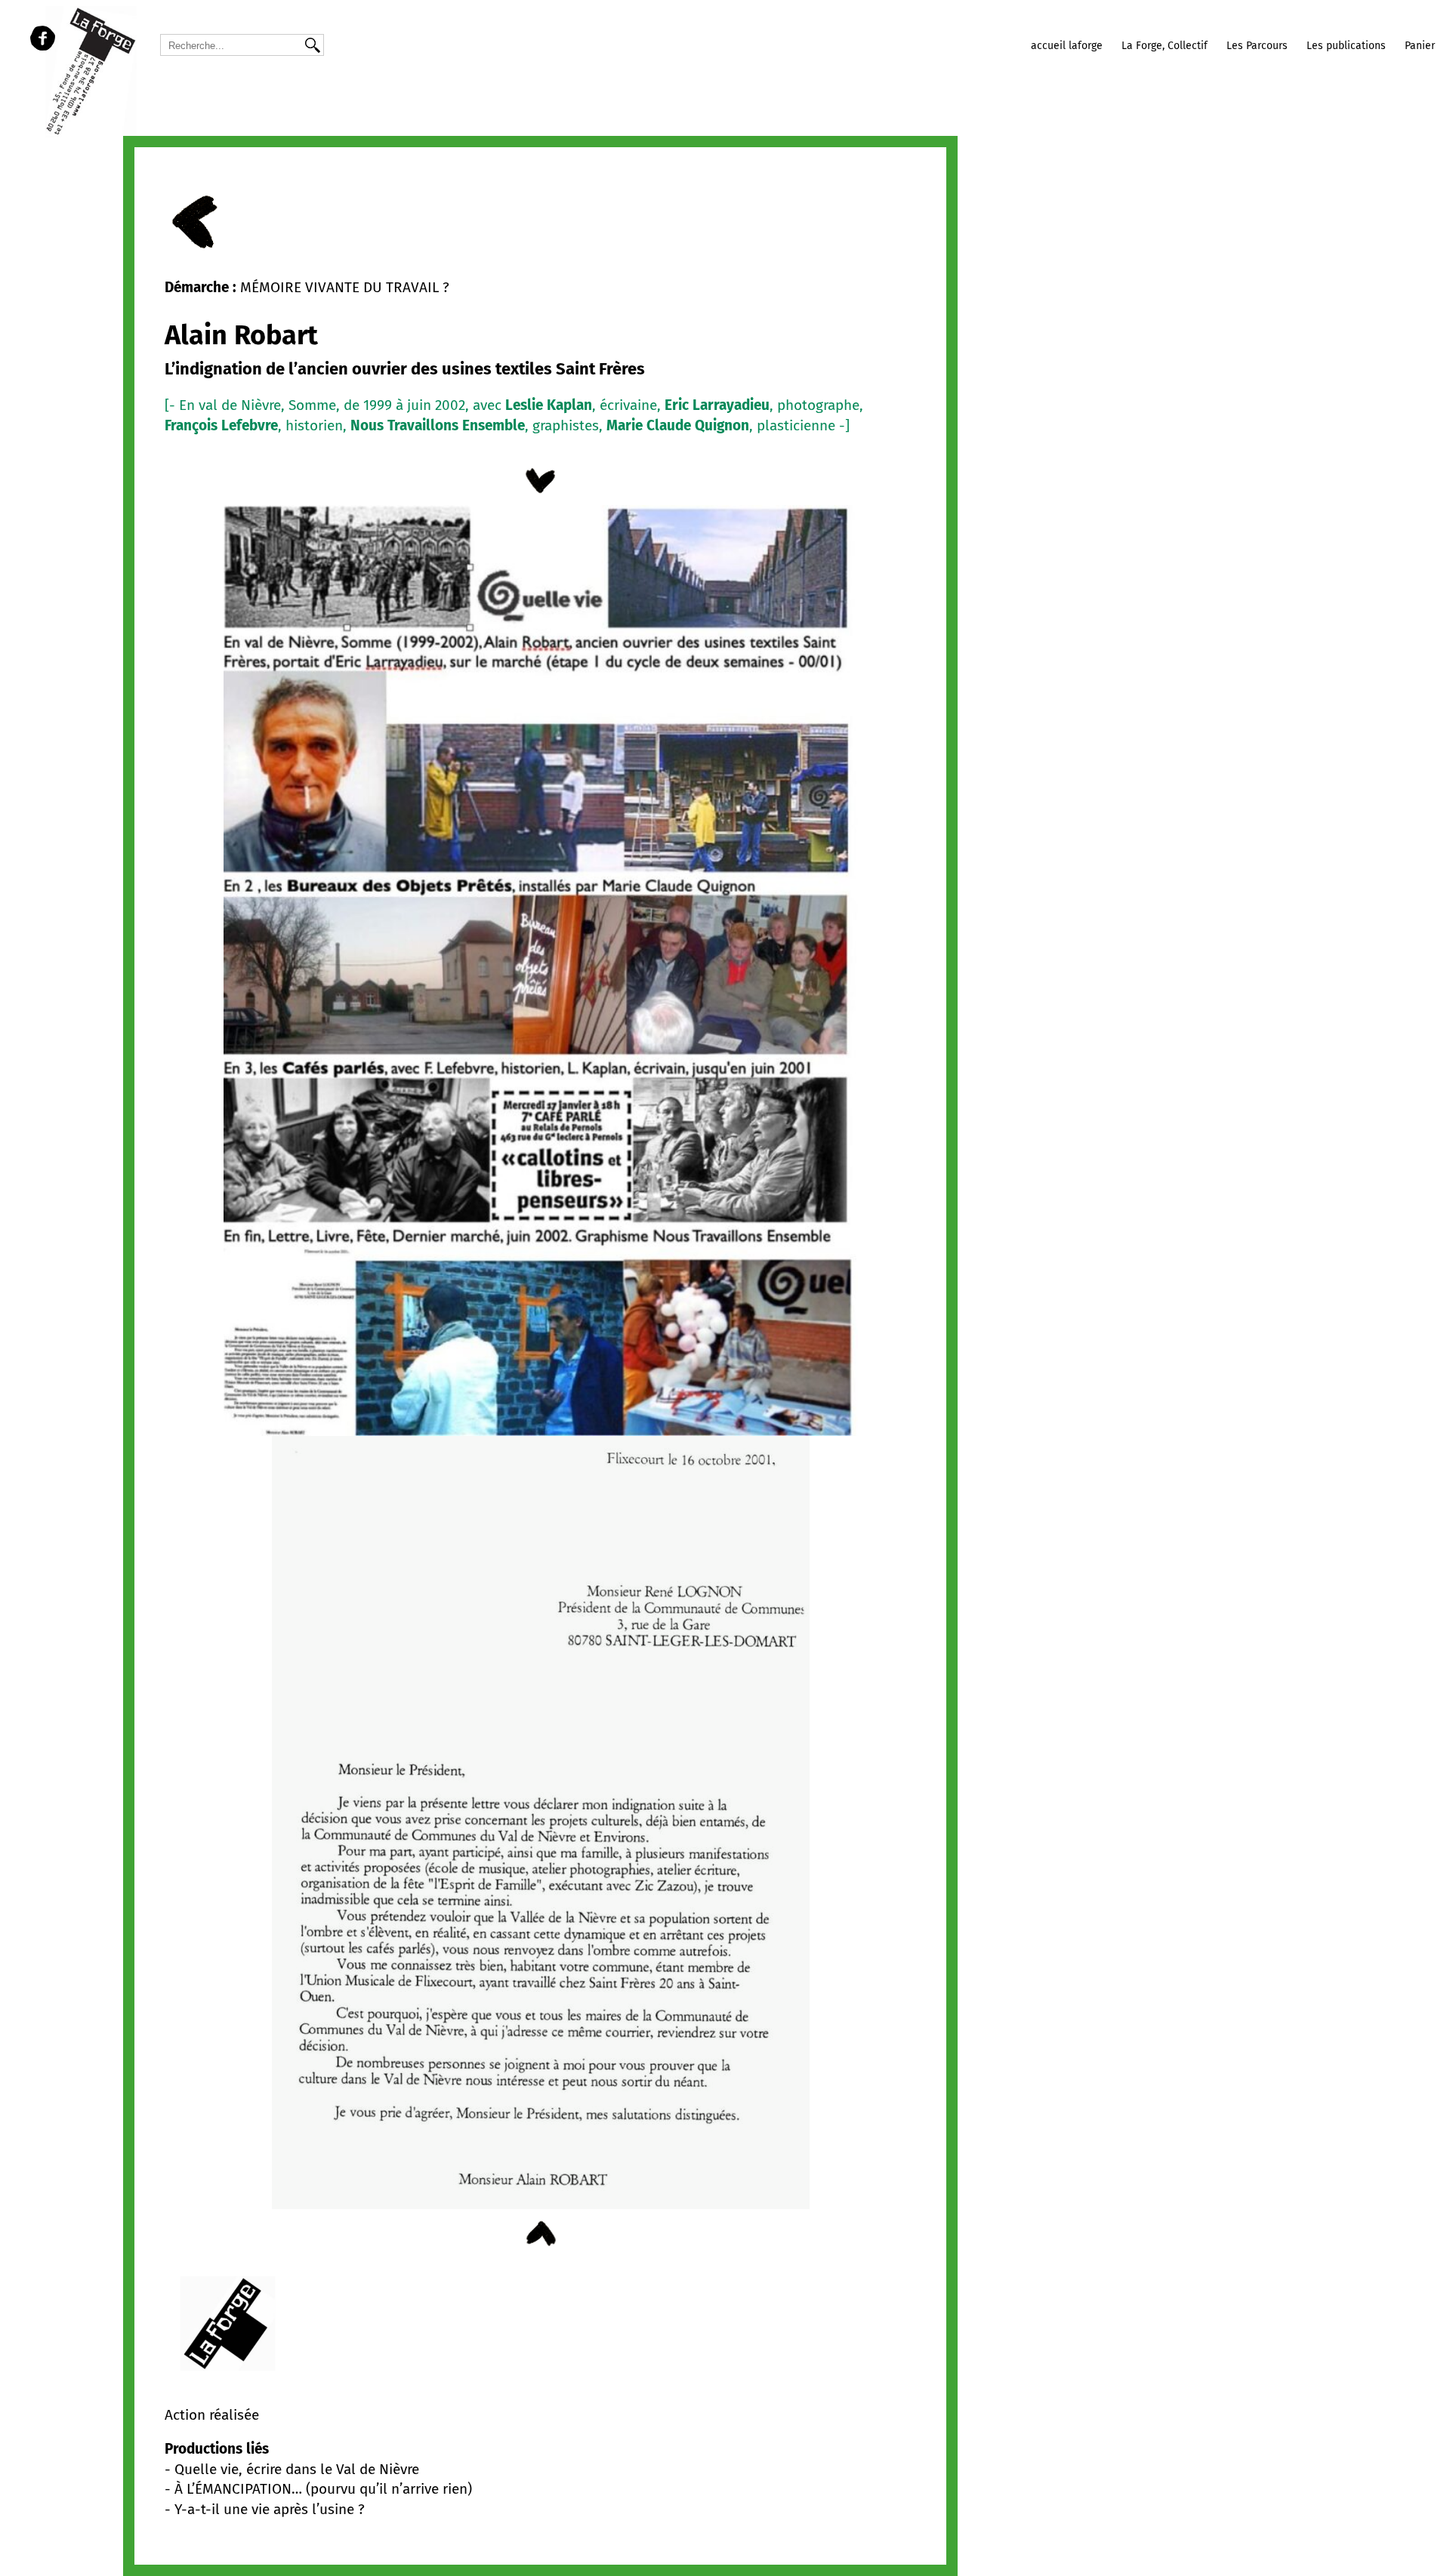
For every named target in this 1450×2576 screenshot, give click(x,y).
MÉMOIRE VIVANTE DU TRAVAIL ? (345, 287)
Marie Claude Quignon (678, 425)
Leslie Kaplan (549, 405)
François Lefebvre (221, 425)
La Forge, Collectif (1165, 46)
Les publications (1346, 46)
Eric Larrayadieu (717, 405)
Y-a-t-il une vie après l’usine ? (270, 2509)
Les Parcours (1257, 46)
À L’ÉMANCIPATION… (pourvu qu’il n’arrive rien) (323, 2489)
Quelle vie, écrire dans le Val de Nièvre (297, 2469)
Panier (1420, 46)
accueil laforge (1067, 46)
